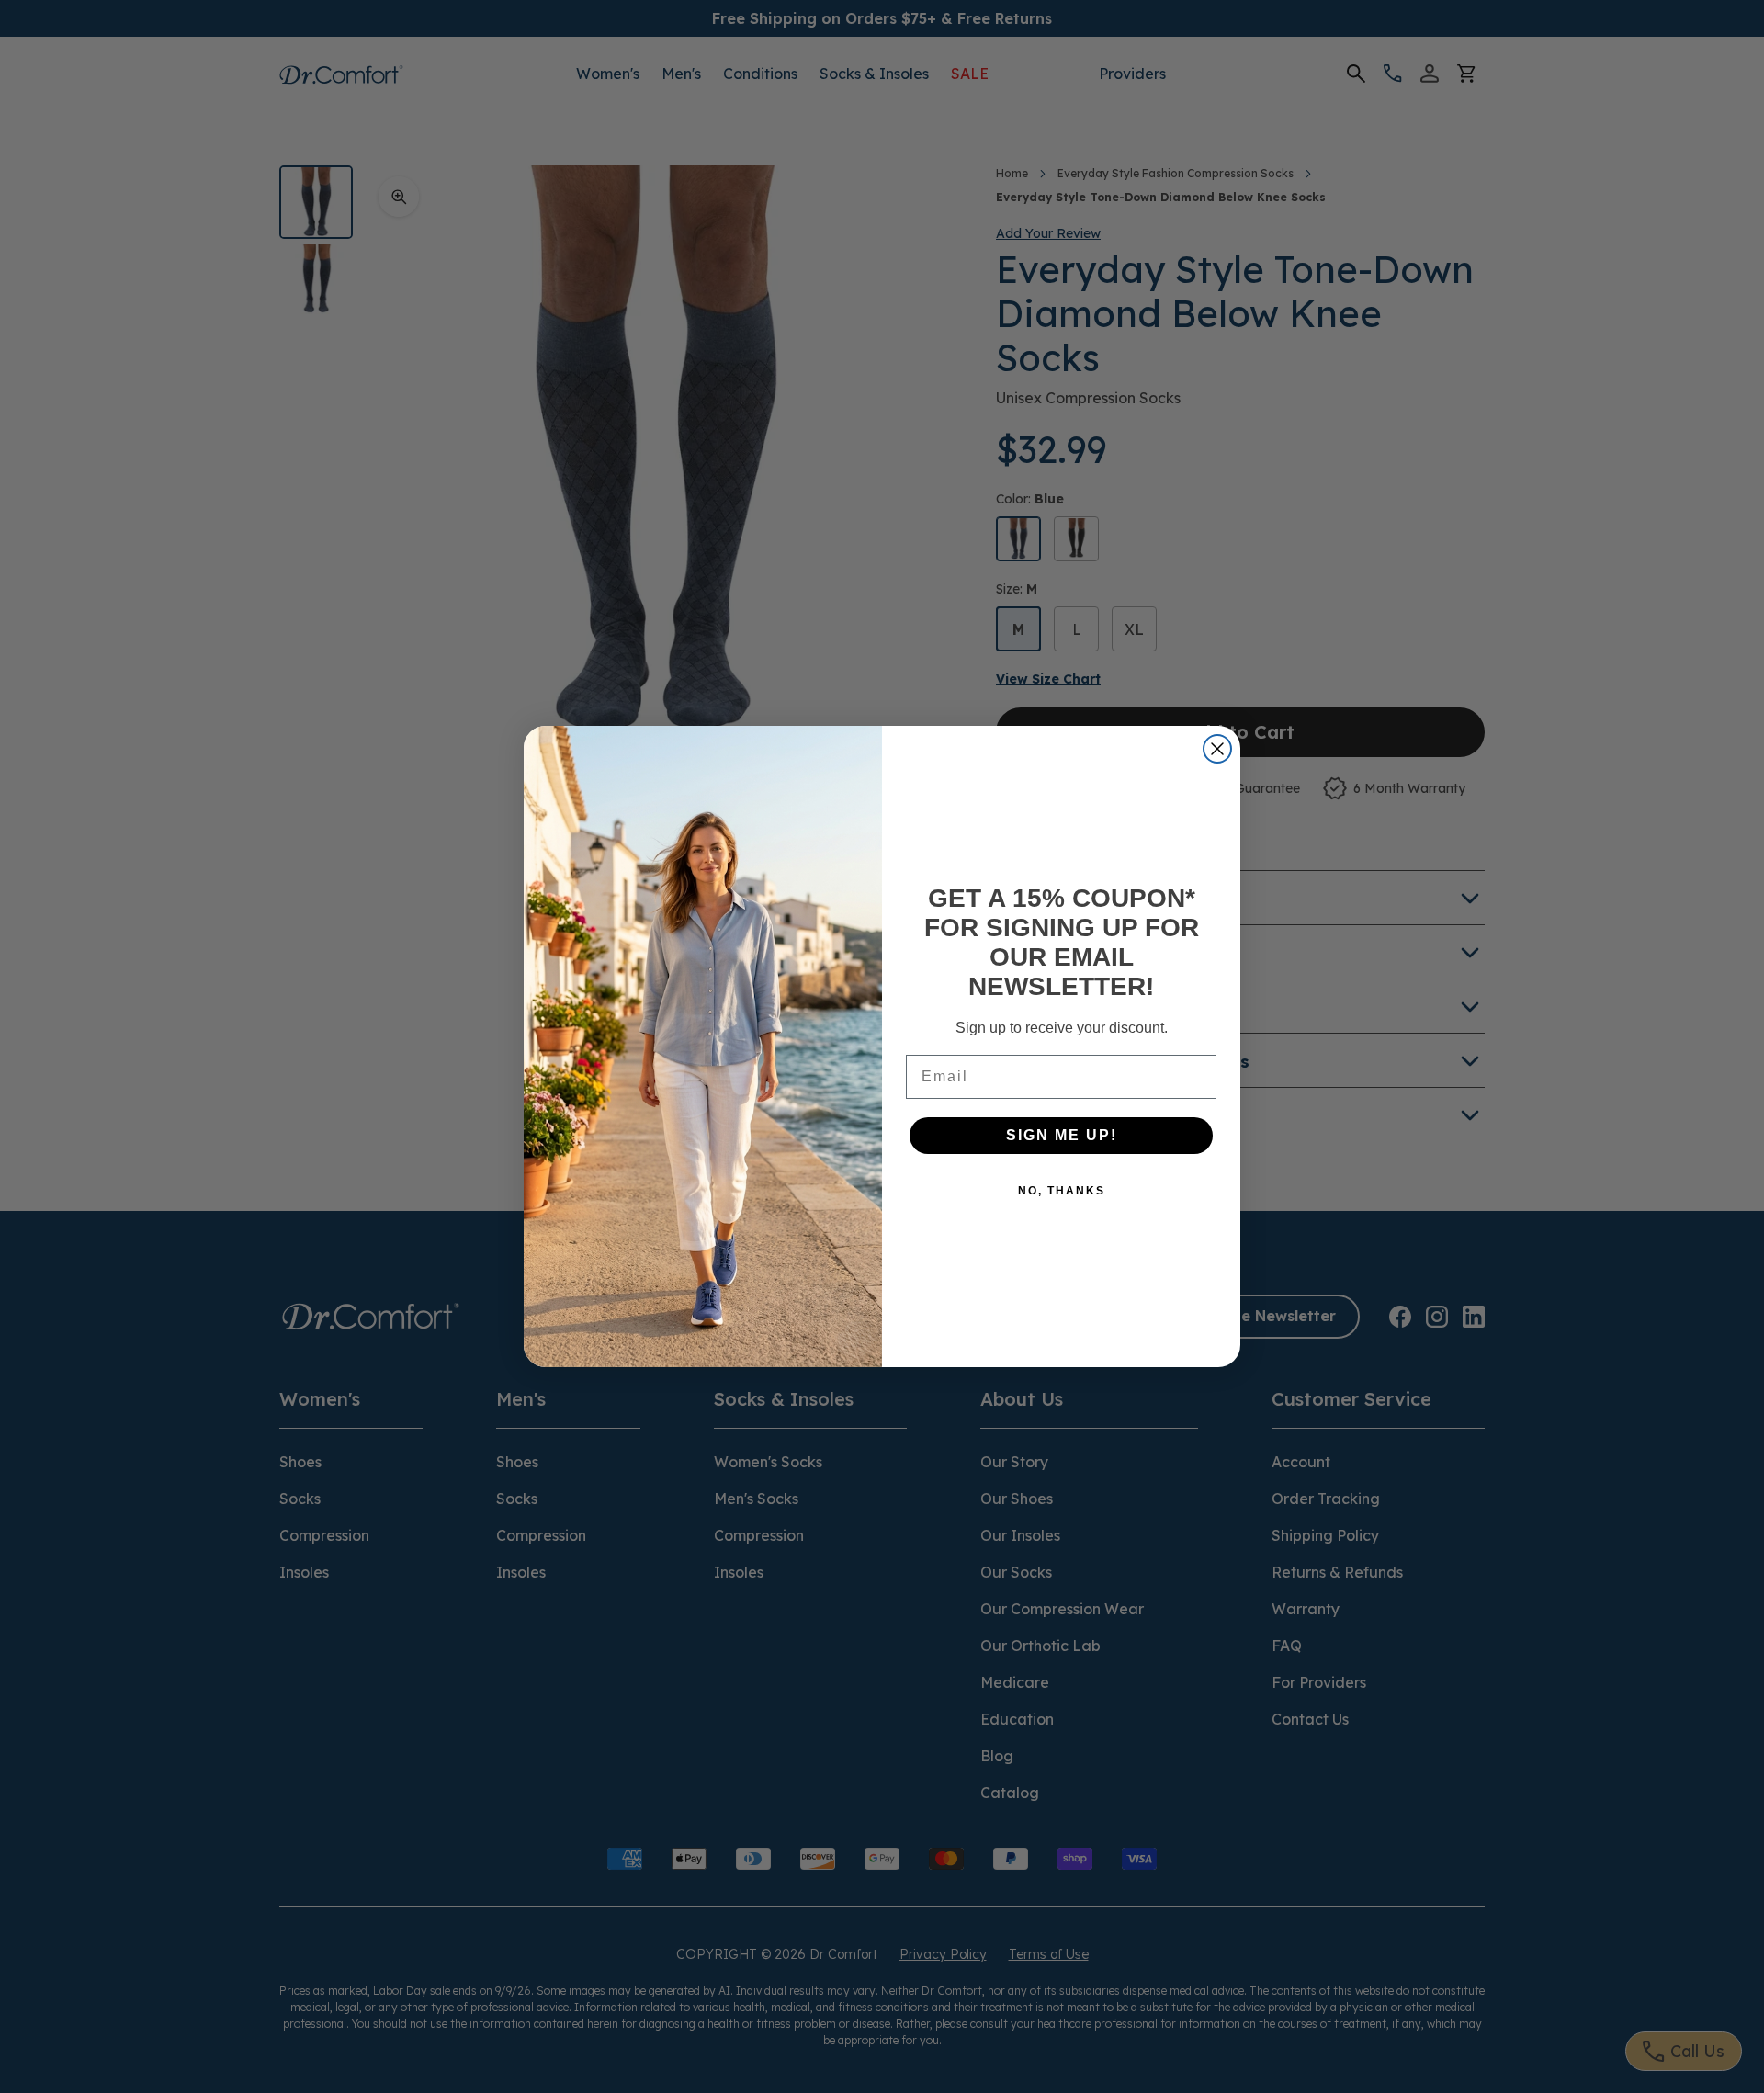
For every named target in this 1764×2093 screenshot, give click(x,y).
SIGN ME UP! (1062, 1135)
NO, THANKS (1062, 1191)
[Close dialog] (1217, 749)
